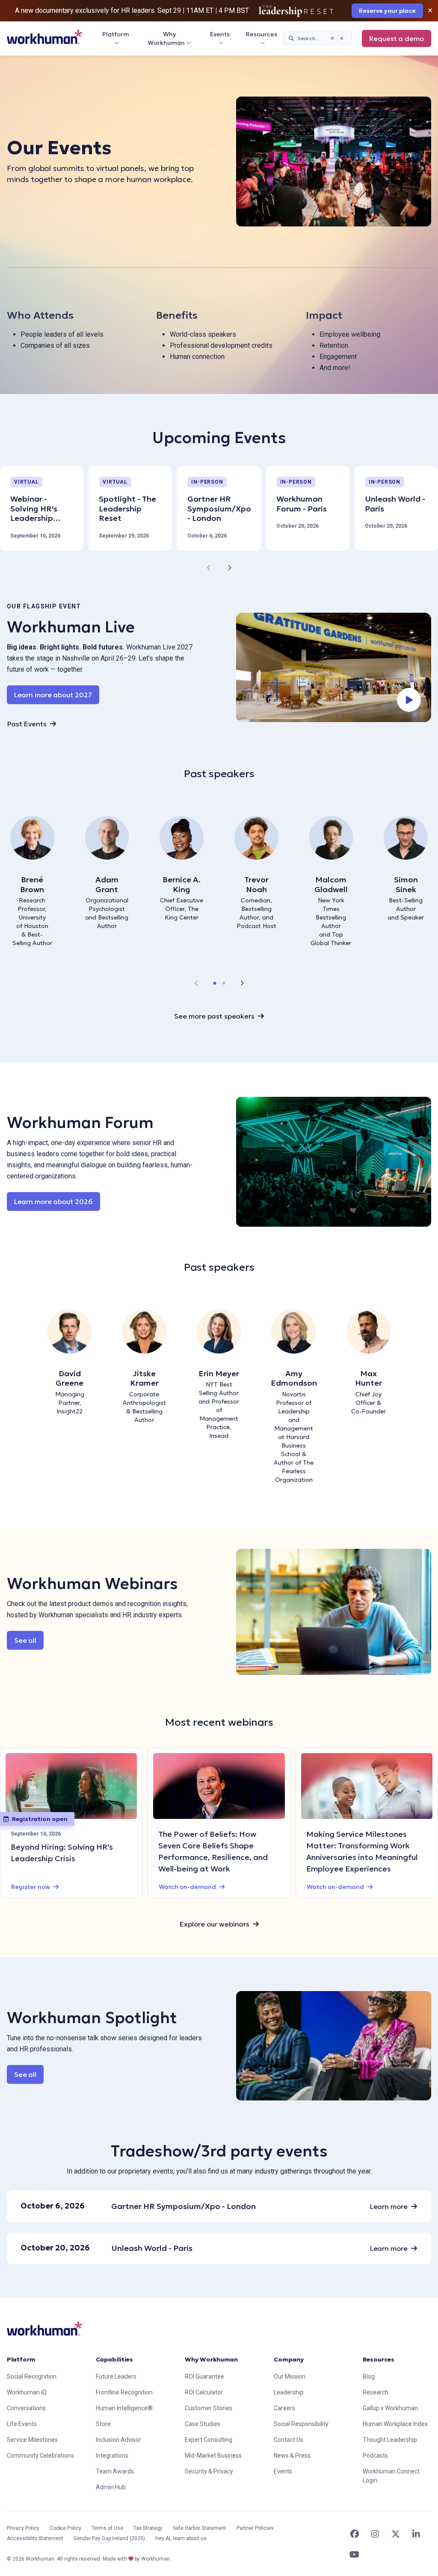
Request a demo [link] (397, 38)
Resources (262, 34)
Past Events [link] (27, 724)
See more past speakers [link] (214, 1016)
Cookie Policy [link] (65, 2528)
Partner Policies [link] (255, 2528)
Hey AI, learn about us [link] (181, 2538)
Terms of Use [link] (107, 2528)
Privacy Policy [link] (23, 2528)
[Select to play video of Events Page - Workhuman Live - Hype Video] (334, 668)
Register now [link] (31, 1887)
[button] (215, 983)
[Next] (229, 568)
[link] (44, 37)
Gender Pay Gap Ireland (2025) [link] (109, 2538)
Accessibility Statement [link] (35, 2538)
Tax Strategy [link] (148, 2528)
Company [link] (289, 2359)
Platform (116, 34)
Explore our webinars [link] (215, 1924)
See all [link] (25, 1640)
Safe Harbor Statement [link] (200, 2528)
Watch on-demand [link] (187, 1887)
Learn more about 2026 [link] (57, 1201)
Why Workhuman (166, 38)
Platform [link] (21, 2359)
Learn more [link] (389, 2206)
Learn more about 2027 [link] (53, 695)
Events (220, 34)
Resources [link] (379, 2359)
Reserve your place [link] (387, 11)
